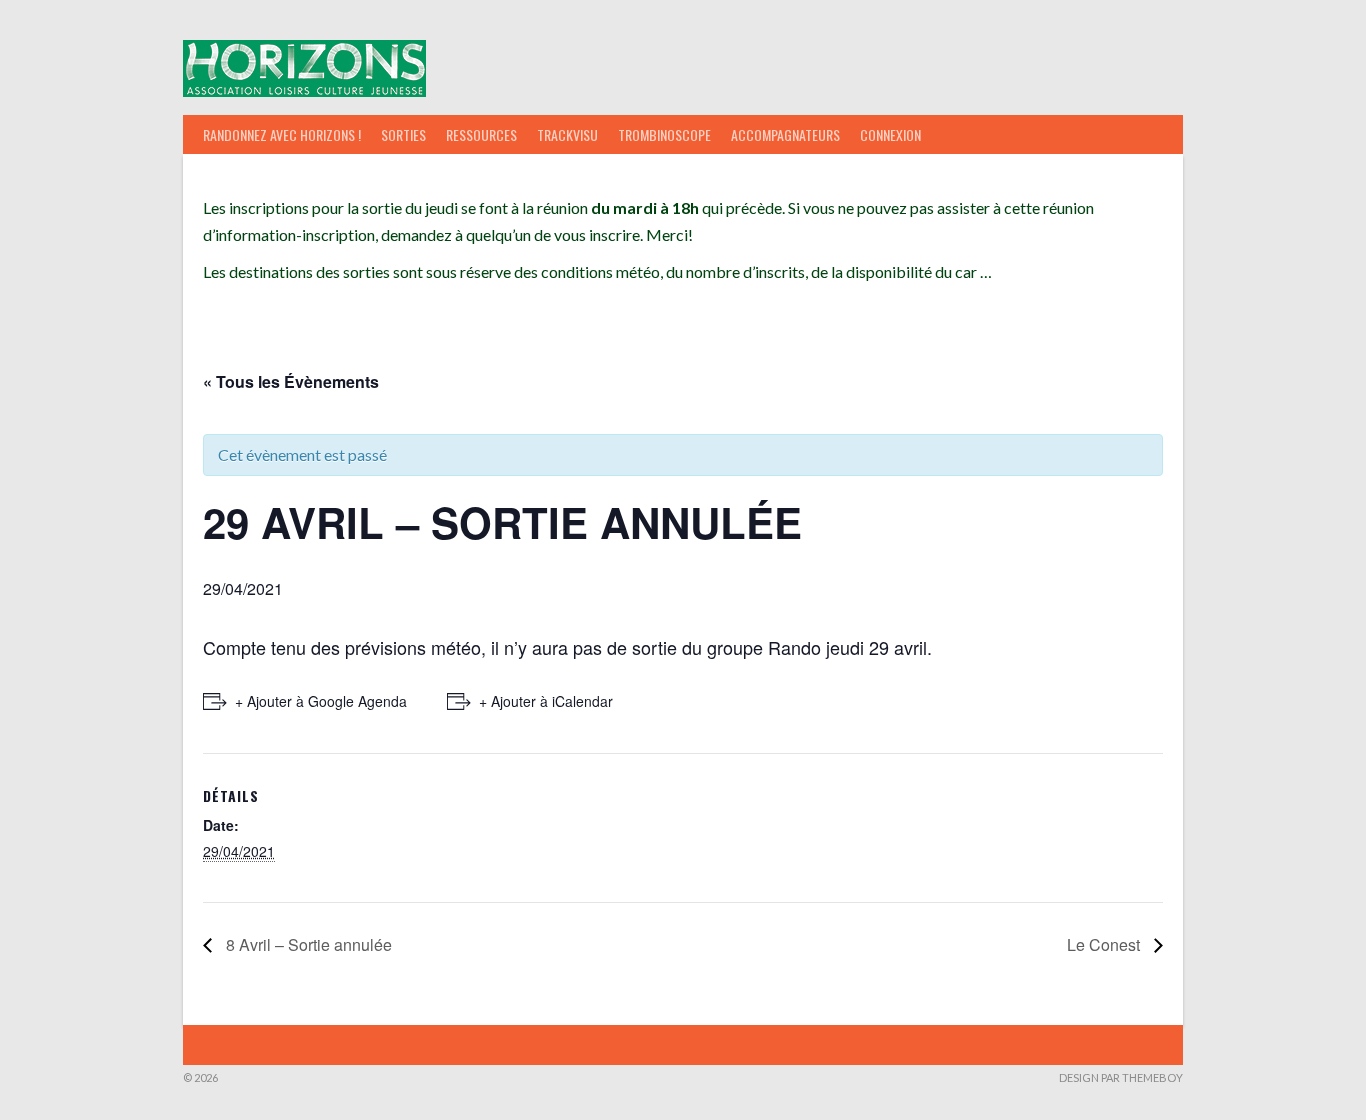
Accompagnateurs (785, 134)
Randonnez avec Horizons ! (282, 134)
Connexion (890, 134)
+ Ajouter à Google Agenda (321, 701)
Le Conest (1105, 944)
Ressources (481, 134)
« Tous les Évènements (291, 381)
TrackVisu (567, 134)
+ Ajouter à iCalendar (546, 701)
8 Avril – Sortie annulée (307, 944)
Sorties (403, 134)
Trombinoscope (664, 134)
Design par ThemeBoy (1121, 1077)
